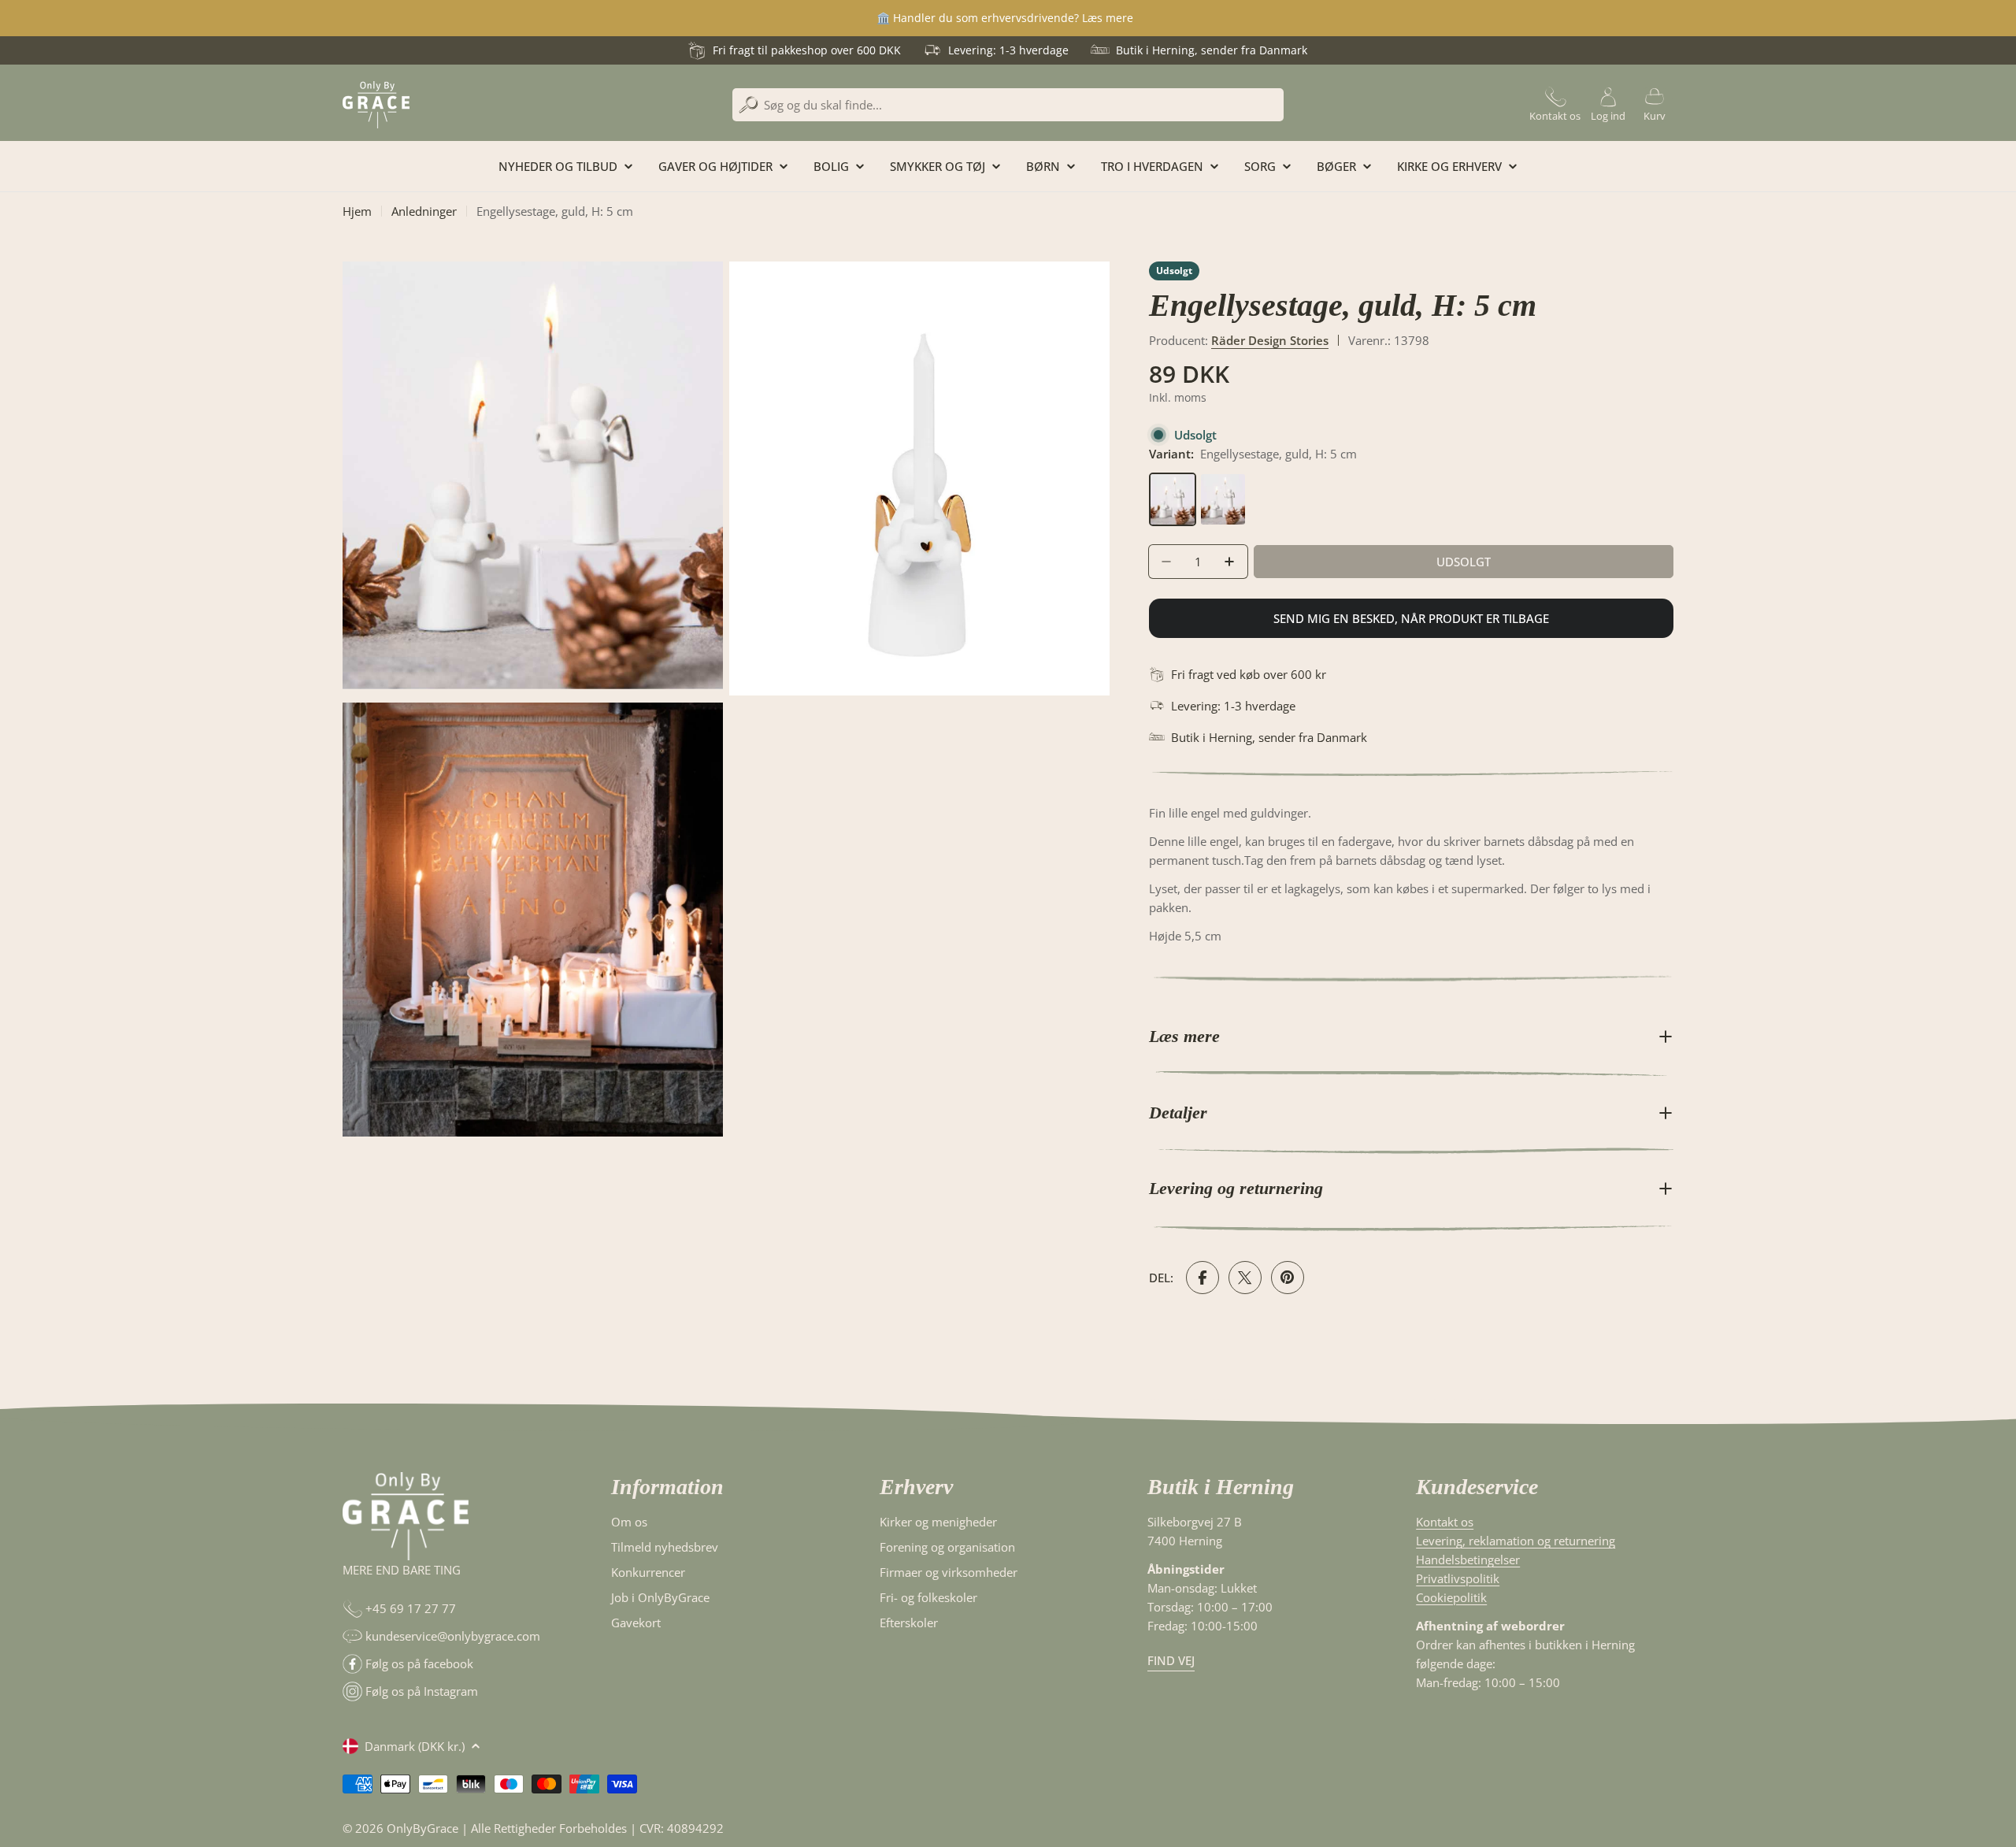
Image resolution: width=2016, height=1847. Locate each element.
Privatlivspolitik (1458, 1578)
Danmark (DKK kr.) (415, 1746)
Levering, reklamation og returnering (1516, 1541)
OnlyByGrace (422, 1828)
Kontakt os (1445, 1522)
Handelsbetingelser (1468, 1560)
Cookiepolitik (1451, 1597)
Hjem (357, 211)
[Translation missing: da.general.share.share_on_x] (1245, 1278)
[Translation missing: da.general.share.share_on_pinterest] (1288, 1278)
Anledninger (424, 211)
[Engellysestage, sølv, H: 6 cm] (1223, 482)
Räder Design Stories (1270, 340)
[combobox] (1008, 105)
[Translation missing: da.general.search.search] (749, 105)
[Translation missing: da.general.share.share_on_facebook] (1203, 1278)
